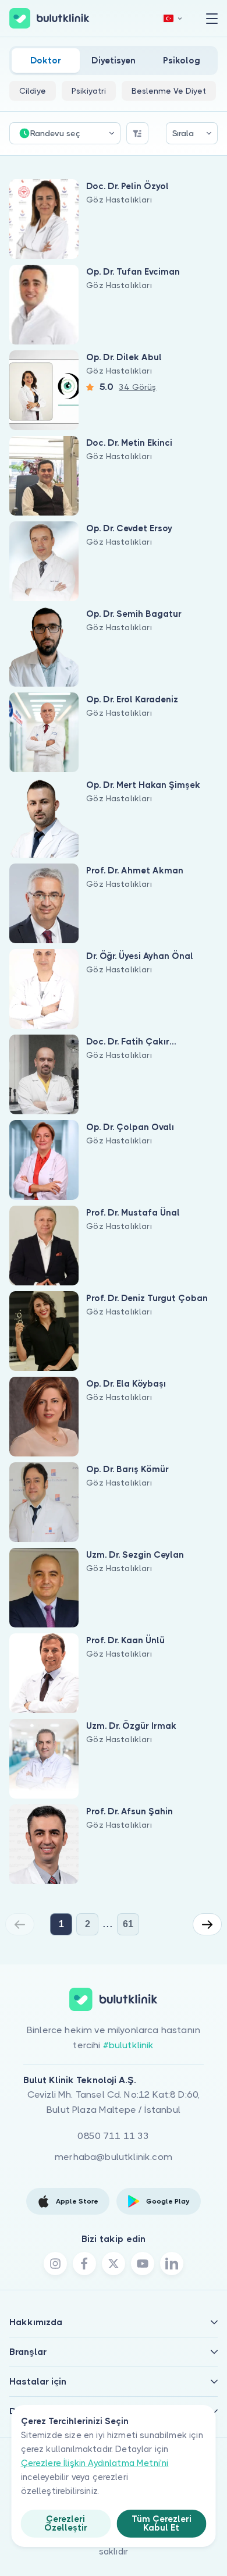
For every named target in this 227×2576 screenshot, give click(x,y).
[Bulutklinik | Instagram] (55, 2264)
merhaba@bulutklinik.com (114, 2157)
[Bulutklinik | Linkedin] (172, 2264)
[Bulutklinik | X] (114, 2264)
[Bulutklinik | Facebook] (84, 2264)
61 (128, 1924)
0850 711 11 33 (113, 2136)
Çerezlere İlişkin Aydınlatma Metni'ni (95, 2463)
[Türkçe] (173, 18)
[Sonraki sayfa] (207, 1924)
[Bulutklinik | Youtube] (143, 2264)
